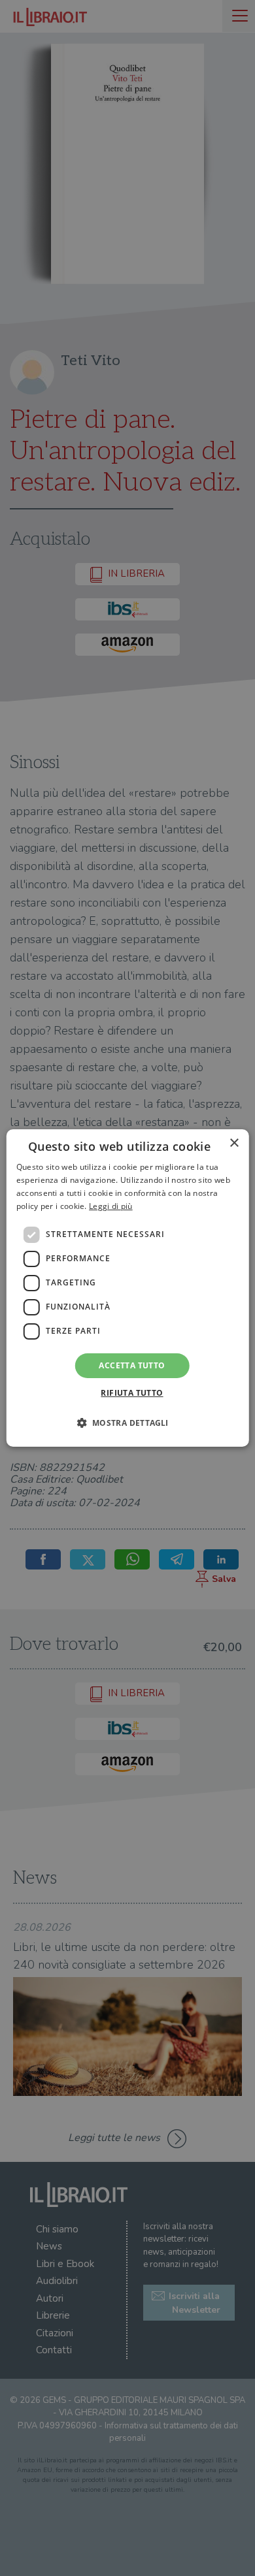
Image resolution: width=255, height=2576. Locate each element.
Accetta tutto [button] (132, 1365)
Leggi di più (111, 1206)
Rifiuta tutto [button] (132, 1393)
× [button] (234, 1143)
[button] (127, 1423)
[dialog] (128, 1288)
